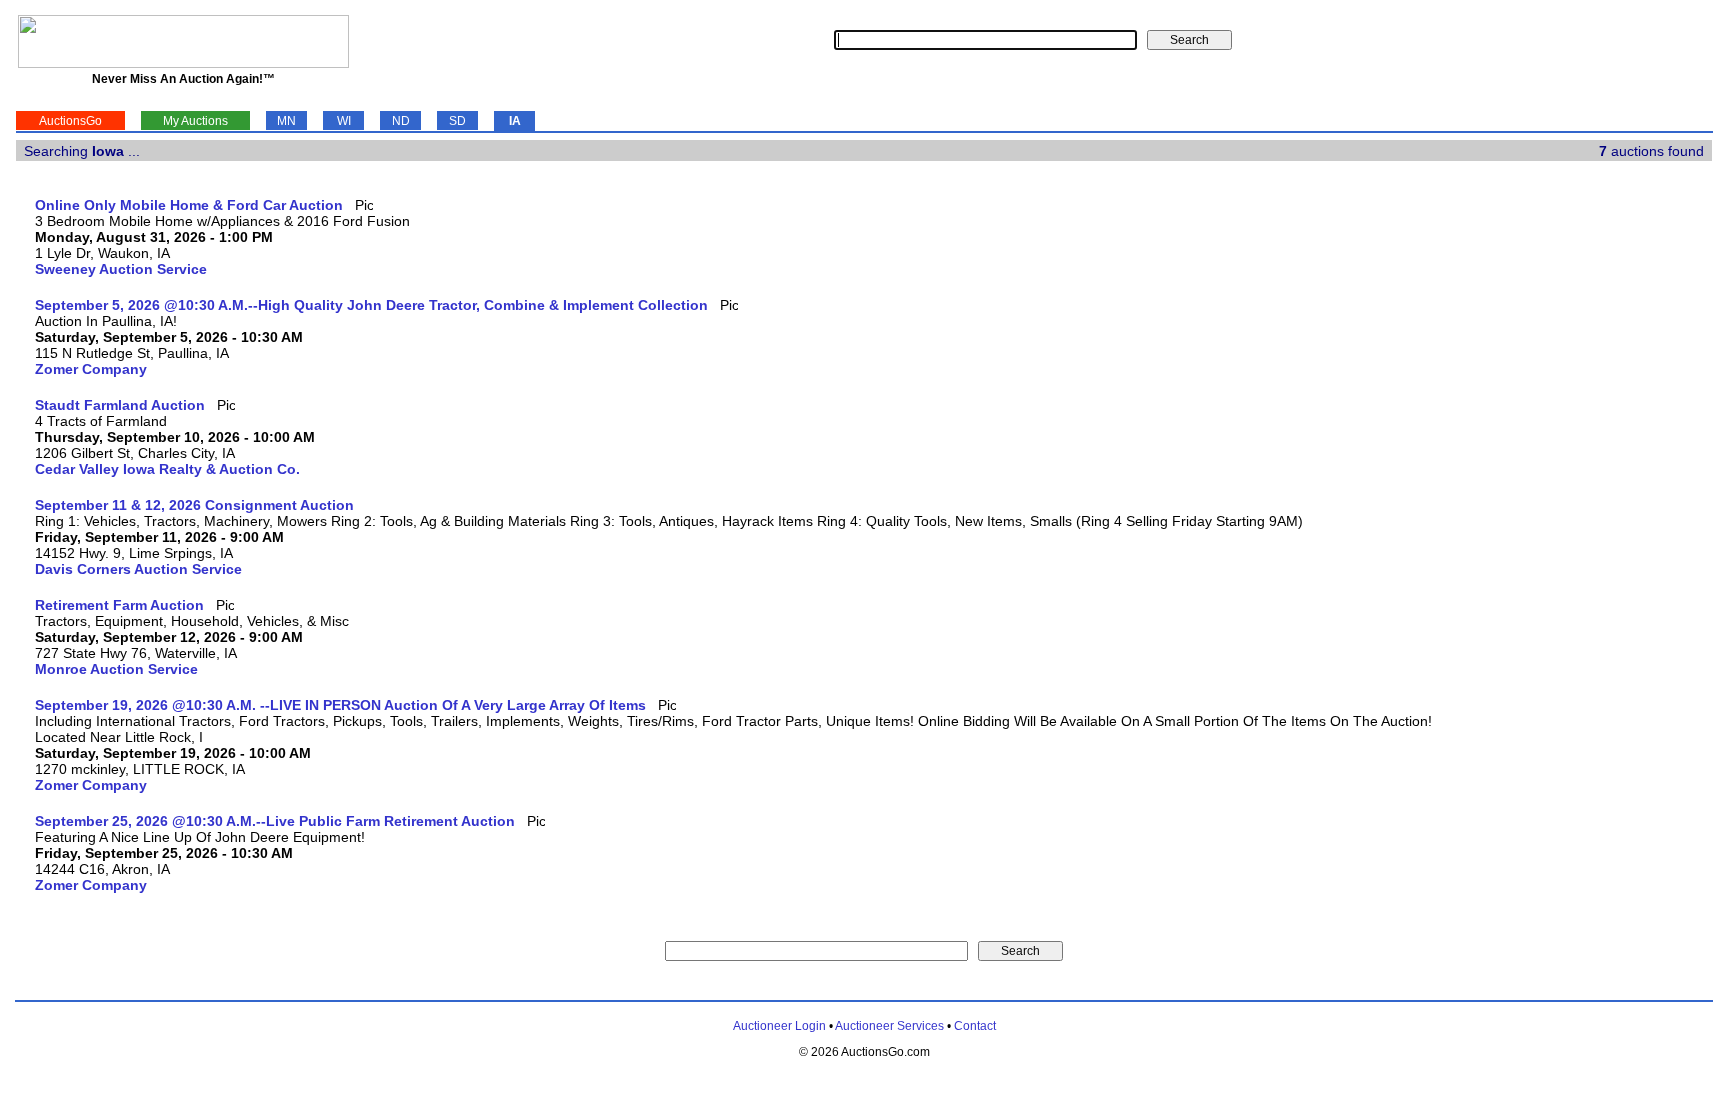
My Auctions (195, 121)
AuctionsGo (70, 121)
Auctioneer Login (779, 1026)
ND (401, 121)
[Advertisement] (1630, 497)
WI (344, 121)
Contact (975, 1026)
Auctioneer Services (889, 1026)
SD (457, 121)
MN (286, 121)
